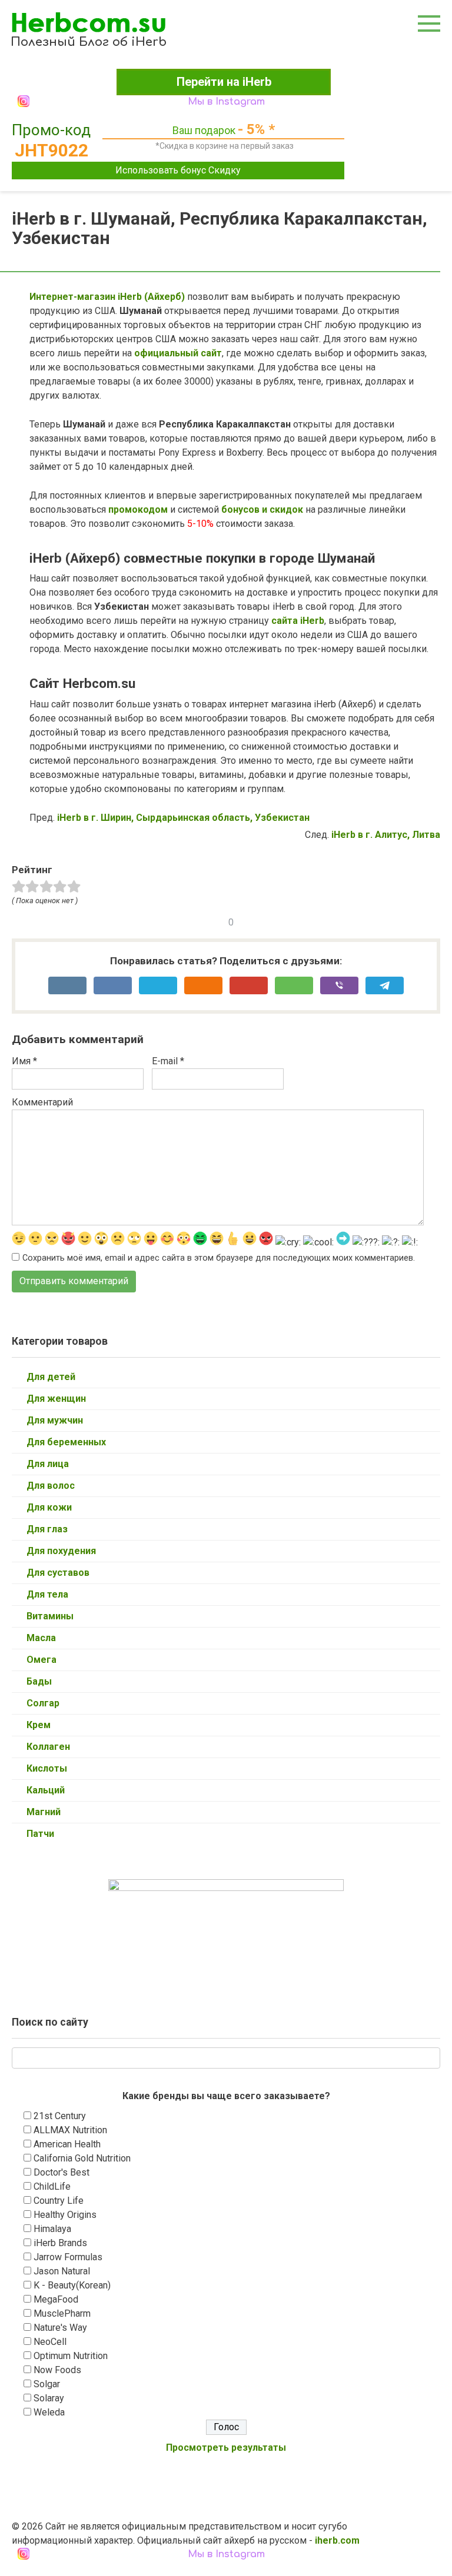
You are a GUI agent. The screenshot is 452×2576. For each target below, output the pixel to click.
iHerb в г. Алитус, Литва (386, 835)
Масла (41, 1638)
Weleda (49, 2412)
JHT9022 (51, 150)
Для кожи (49, 1507)
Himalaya (52, 2229)
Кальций (46, 1790)
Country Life (59, 2201)
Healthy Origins (65, 2215)
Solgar (47, 2384)
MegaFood (56, 2299)
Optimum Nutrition (71, 2356)
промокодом (138, 509)
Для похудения (61, 1551)
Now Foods (57, 2370)
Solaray (49, 2398)
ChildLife (52, 2186)
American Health (67, 2144)
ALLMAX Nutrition (70, 2130)
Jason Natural (62, 2271)
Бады (39, 1681)
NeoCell (50, 2342)
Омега (41, 1660)
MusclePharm (62, 2313)
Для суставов (58, 1573)
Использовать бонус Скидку (178, 170)
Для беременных (66, 1442)
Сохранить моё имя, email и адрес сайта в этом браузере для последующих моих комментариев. (219, 1258)
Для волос (51, 1486)
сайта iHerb (298, 621)
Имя (24, 1061)
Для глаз (47, 1529)
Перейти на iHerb (224, 82)
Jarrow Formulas (68, 2257)
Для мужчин (55, 1420)
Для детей (51, 1377)
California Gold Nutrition (82, 2158)
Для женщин (56, 1399)
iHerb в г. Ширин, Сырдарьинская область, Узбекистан (183, 818)
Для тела (47, 1594)
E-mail (168, 1061)
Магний (44, 1812)
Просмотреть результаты (226, 2448)
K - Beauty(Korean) (72, 2285)
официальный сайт (178, 353)
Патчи (40, 1834)
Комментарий (42, 1102)
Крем (39, 1725)
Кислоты (47, 1768)
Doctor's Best (62, 2172)
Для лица (48, 1464)
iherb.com (337, 2540)
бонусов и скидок (261, 509)
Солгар (43, 1703)
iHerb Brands (60, 2243)
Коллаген (48, 1747)
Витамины (50, 1616)
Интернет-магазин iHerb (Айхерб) (107, 297)
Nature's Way (60, 2328)
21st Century (60, 2116)
